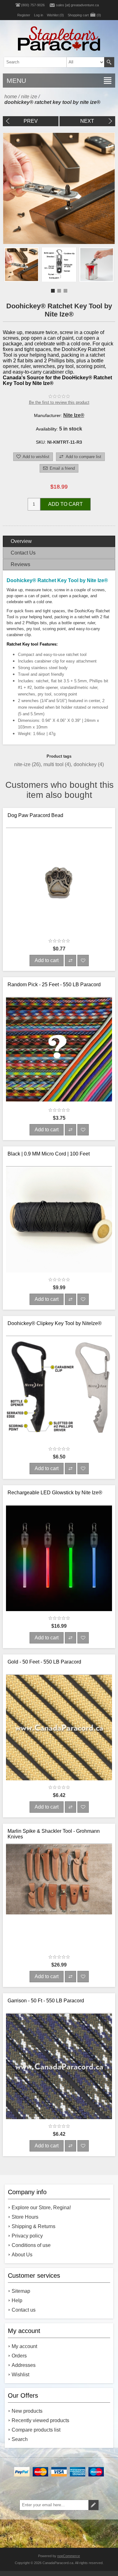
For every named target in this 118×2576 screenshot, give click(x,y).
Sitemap (21, 2291)
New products (27, 2411)
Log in (39, 15)
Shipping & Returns (34, 2226)
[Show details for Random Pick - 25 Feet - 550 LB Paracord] (59, 1050)
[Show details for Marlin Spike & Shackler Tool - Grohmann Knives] (59, 1897)
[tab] (59, 541)
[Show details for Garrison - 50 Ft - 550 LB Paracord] (59, 2066)
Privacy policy (27, 2236)
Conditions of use (31, 2245)
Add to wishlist (36, 457)
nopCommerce (69, 2556)
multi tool (54, 764)
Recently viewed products (40, 2420)
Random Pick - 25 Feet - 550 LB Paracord (54, 985)
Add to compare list (84, 457)
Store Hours (25, 2217)
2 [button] (59, 291)
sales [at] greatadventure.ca (77, 5)
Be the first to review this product (59, 402)
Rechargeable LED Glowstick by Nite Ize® (55, 1493)
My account (24, 2346)
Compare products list (36, 2430)
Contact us (24, 2310)
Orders (19, 2356)
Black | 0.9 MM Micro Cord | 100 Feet (49, 1154)
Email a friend (62, 468)
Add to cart (65, 504)
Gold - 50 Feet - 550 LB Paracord (44, 1662)
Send (93, 2505)
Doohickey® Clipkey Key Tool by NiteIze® (55, 1323)
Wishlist (20, 2375)
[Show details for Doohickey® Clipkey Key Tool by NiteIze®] (59, 1389)
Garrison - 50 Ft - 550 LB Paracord (46, 2001)
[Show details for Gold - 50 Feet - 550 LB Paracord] (59, 1728)
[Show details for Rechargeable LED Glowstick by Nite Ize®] (59, 1558)
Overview (21, 541)
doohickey (86, 764)
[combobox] (49, 62)
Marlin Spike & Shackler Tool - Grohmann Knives (54, 1834)
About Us (22, 2255)
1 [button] (53, 291)
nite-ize (23, 764)
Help (17, 2300)
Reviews (20, 564)
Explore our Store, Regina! (41, 2208)
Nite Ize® (74, 415)
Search (109, 62)
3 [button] (65, 291)
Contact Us (23, 553)
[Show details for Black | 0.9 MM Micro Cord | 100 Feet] (59, 1220)
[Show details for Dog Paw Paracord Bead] (59, 881)
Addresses (24, 2365)
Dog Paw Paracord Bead (35, 815)
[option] (22, 265)
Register (24, 15)
